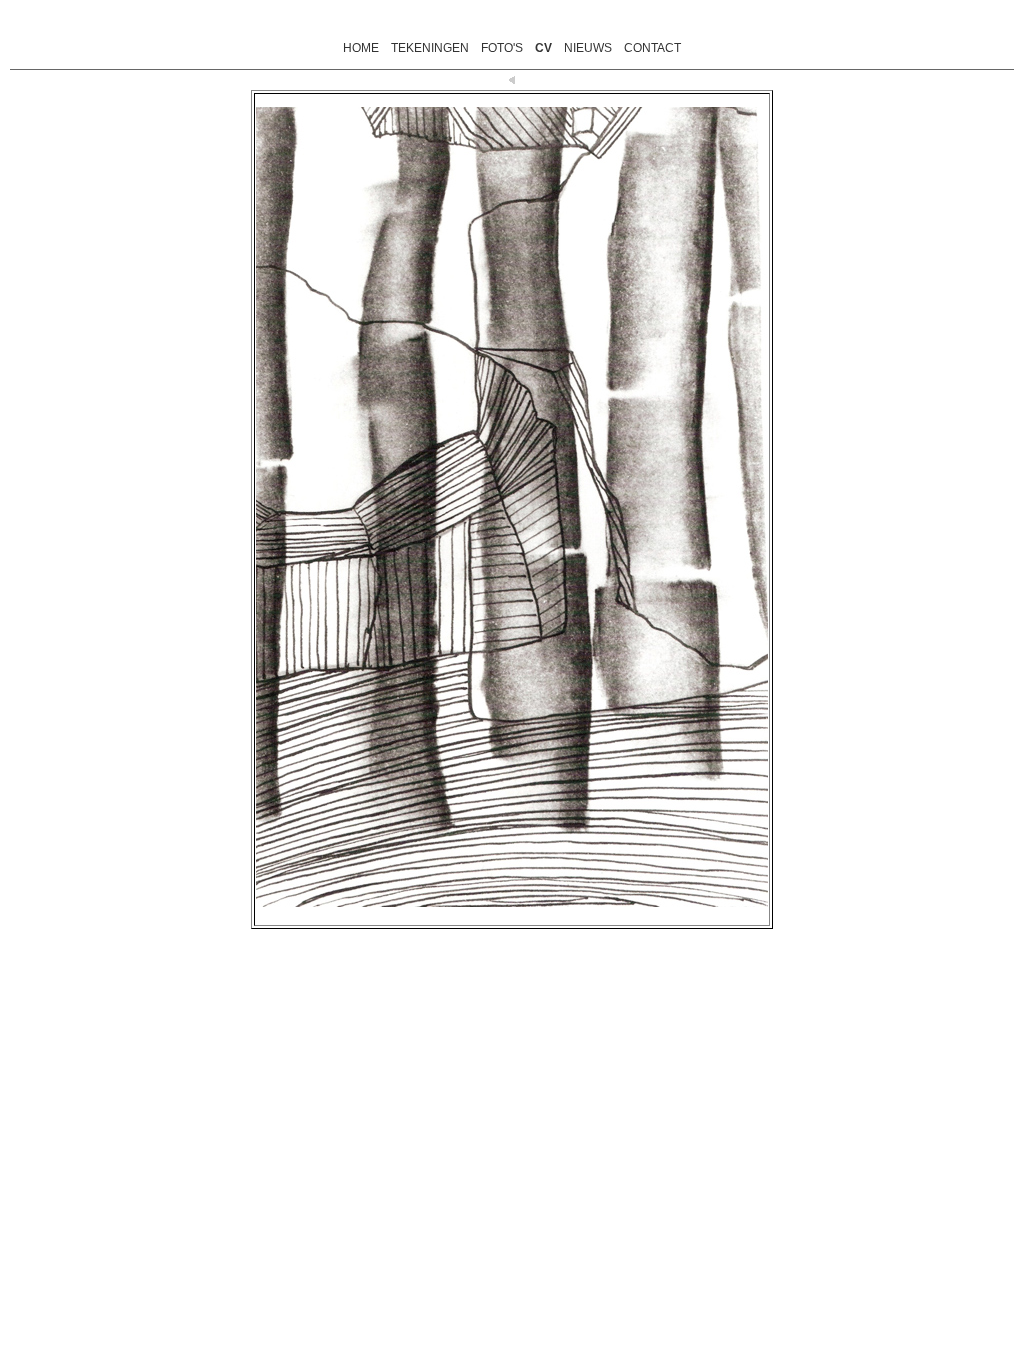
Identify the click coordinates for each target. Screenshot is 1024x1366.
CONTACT (652, 48)
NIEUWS (588, 48)
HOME (361, 48)
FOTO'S (502, 48)
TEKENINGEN (430, 48)
